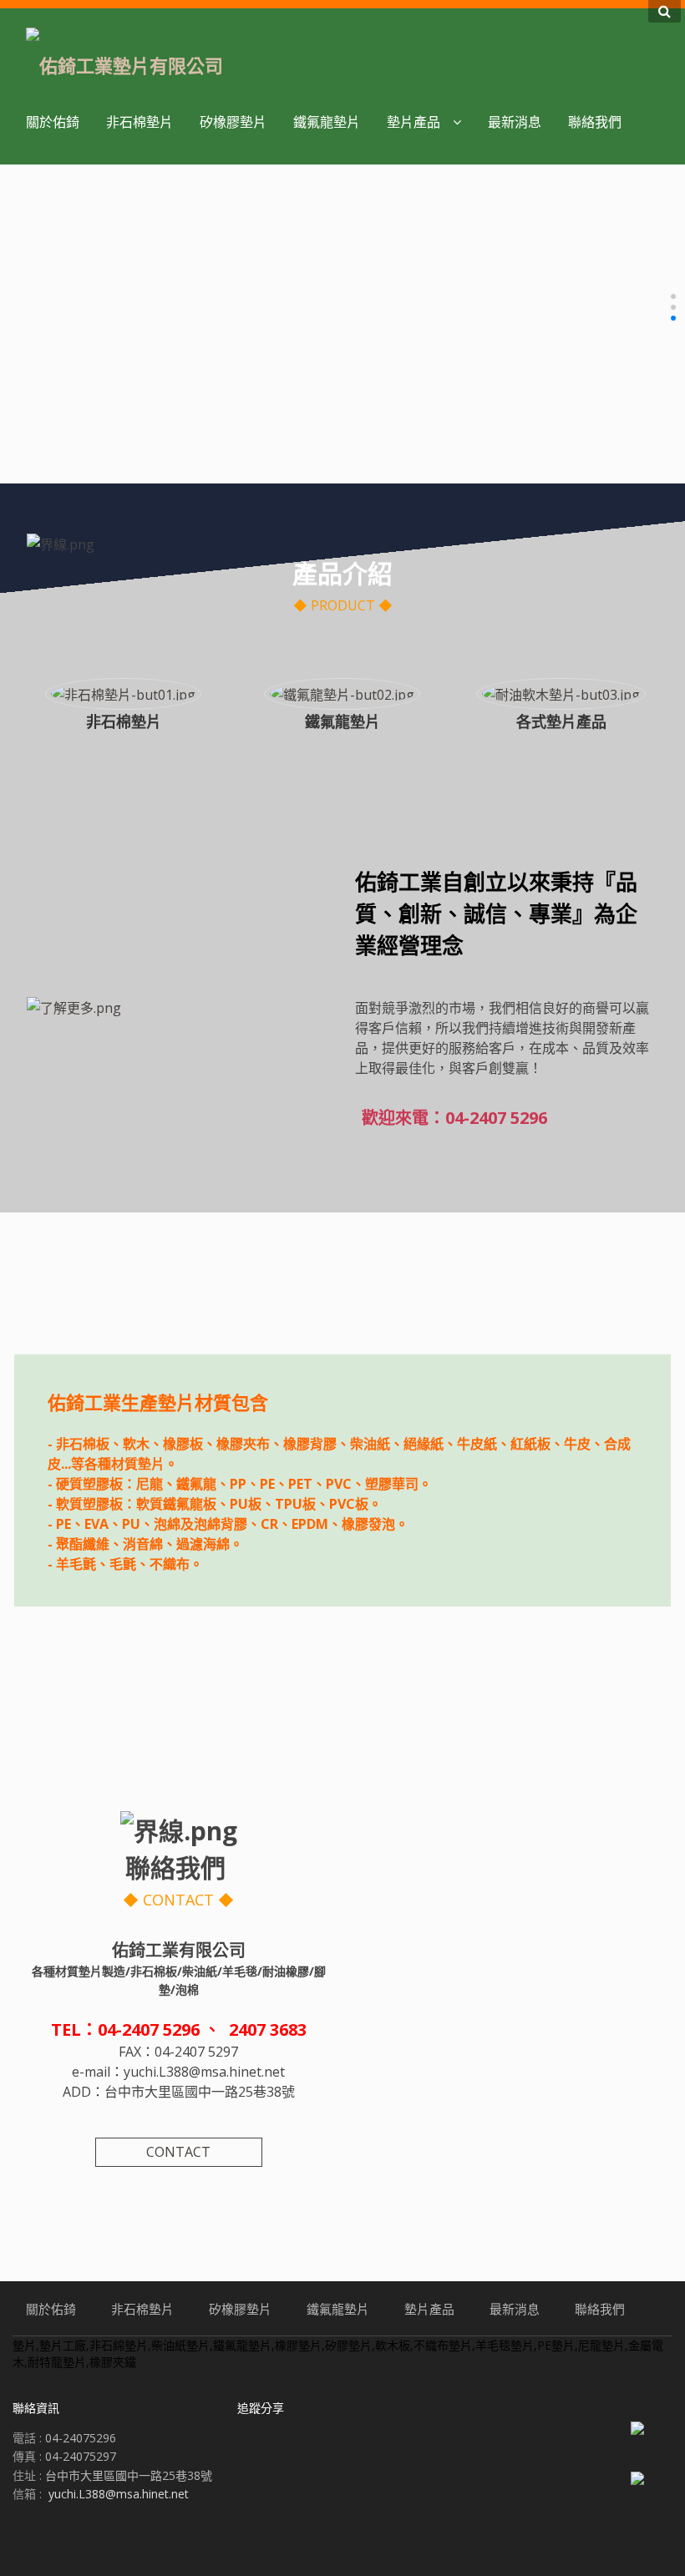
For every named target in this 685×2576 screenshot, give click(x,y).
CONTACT (178, 2152)
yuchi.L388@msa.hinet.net (119, 2494)
